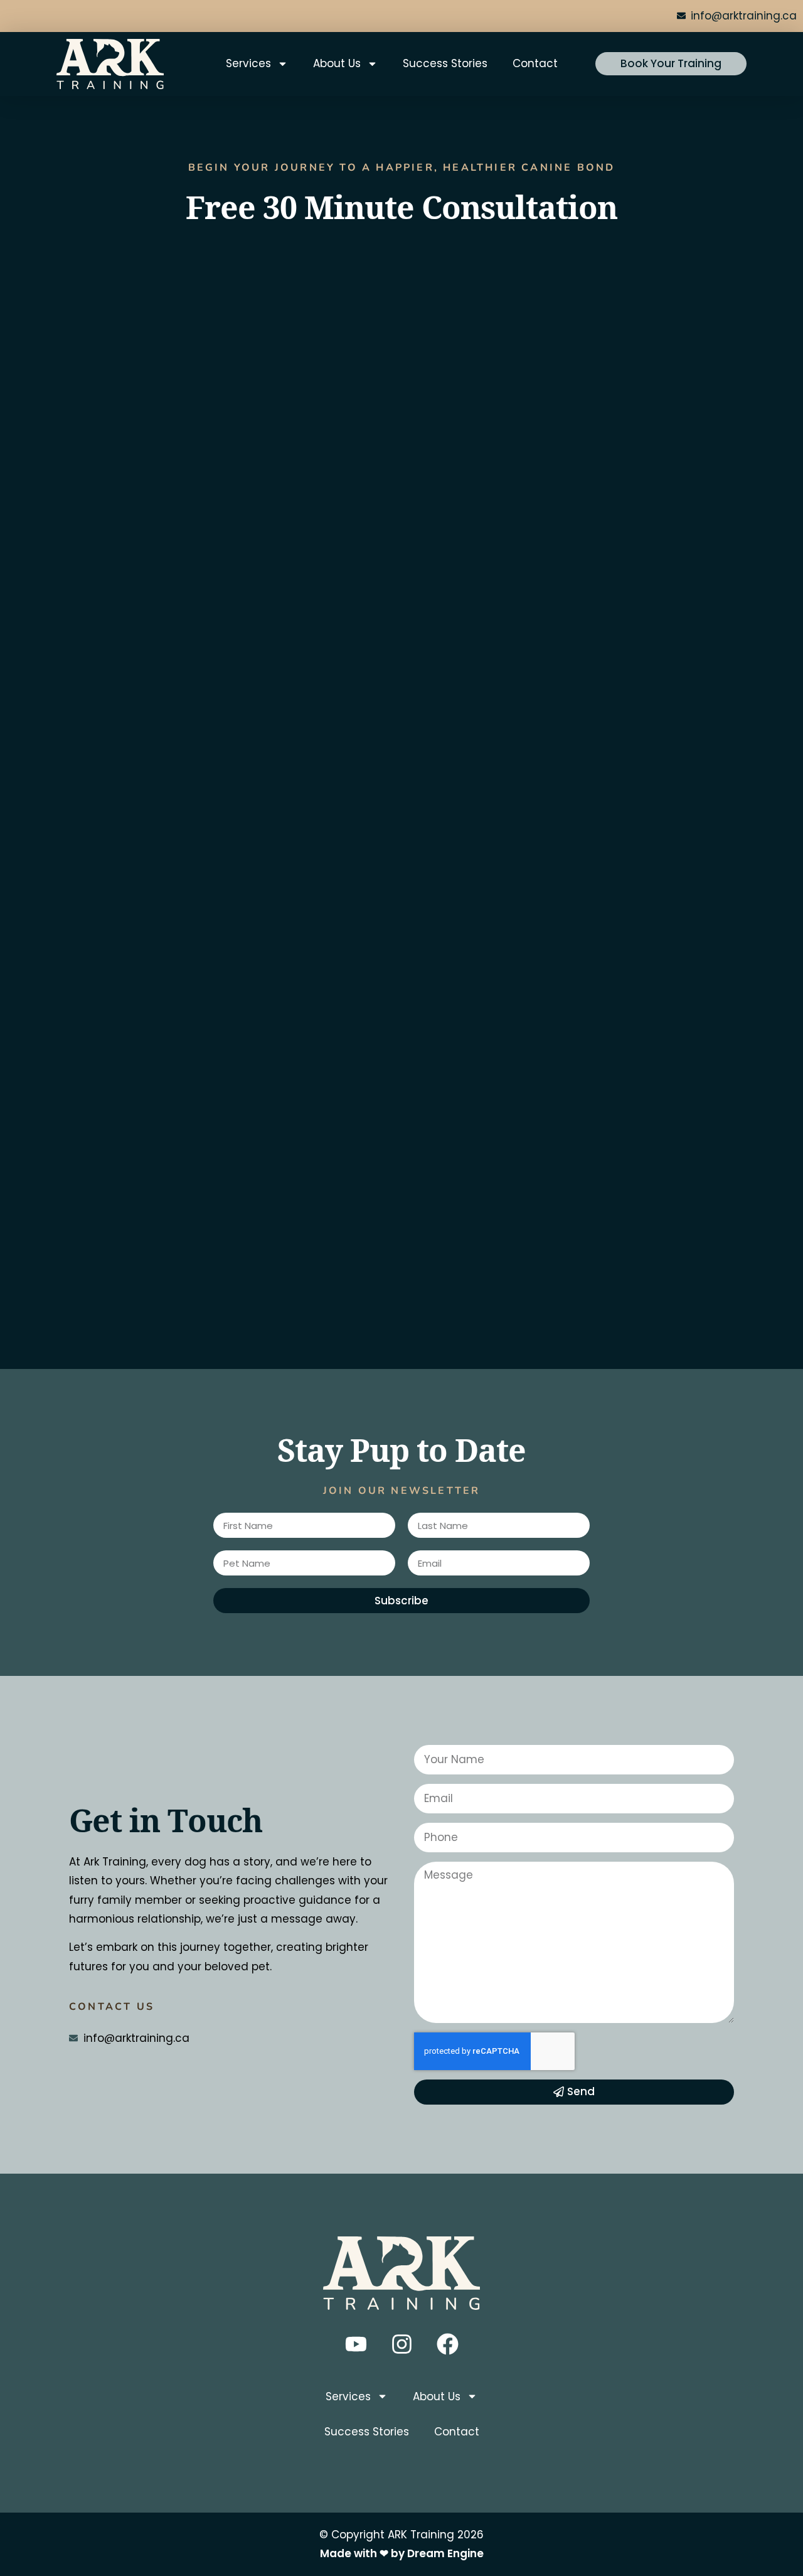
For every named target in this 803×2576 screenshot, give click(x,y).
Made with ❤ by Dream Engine (402, 2553)
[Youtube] (356, 2344)
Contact (535, 63)
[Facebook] (447, 2344)
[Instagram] (401, 2344)
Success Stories (445, 63)
